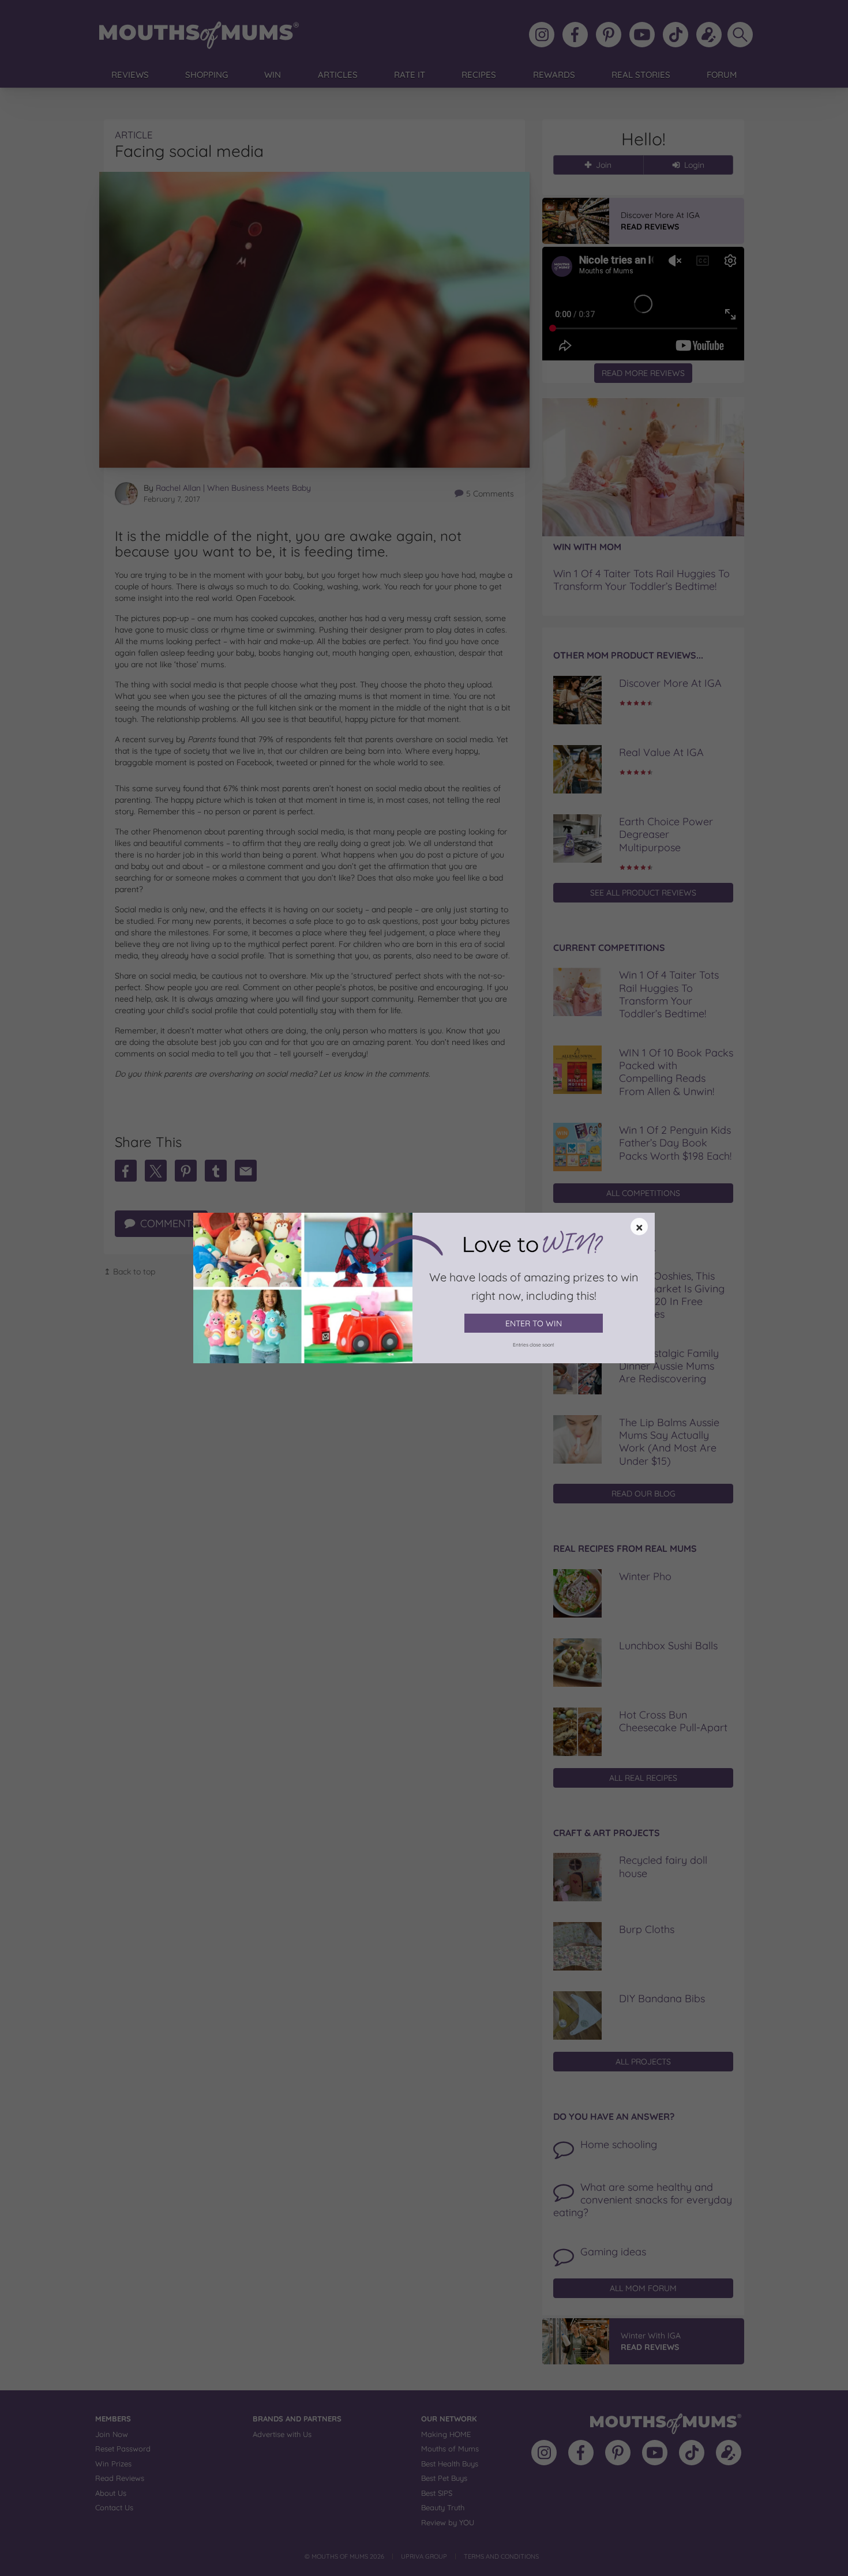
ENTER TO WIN (534, 1323)
